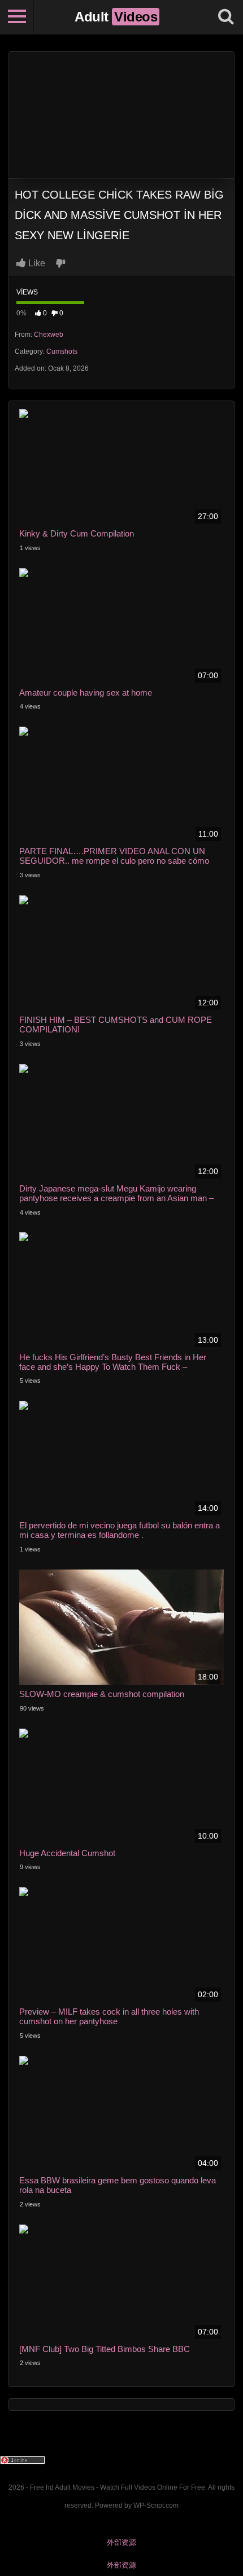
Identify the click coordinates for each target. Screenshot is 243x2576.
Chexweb (49, 335)
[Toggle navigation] (17, 17)
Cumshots (62, 351)
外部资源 (121, 2542)
